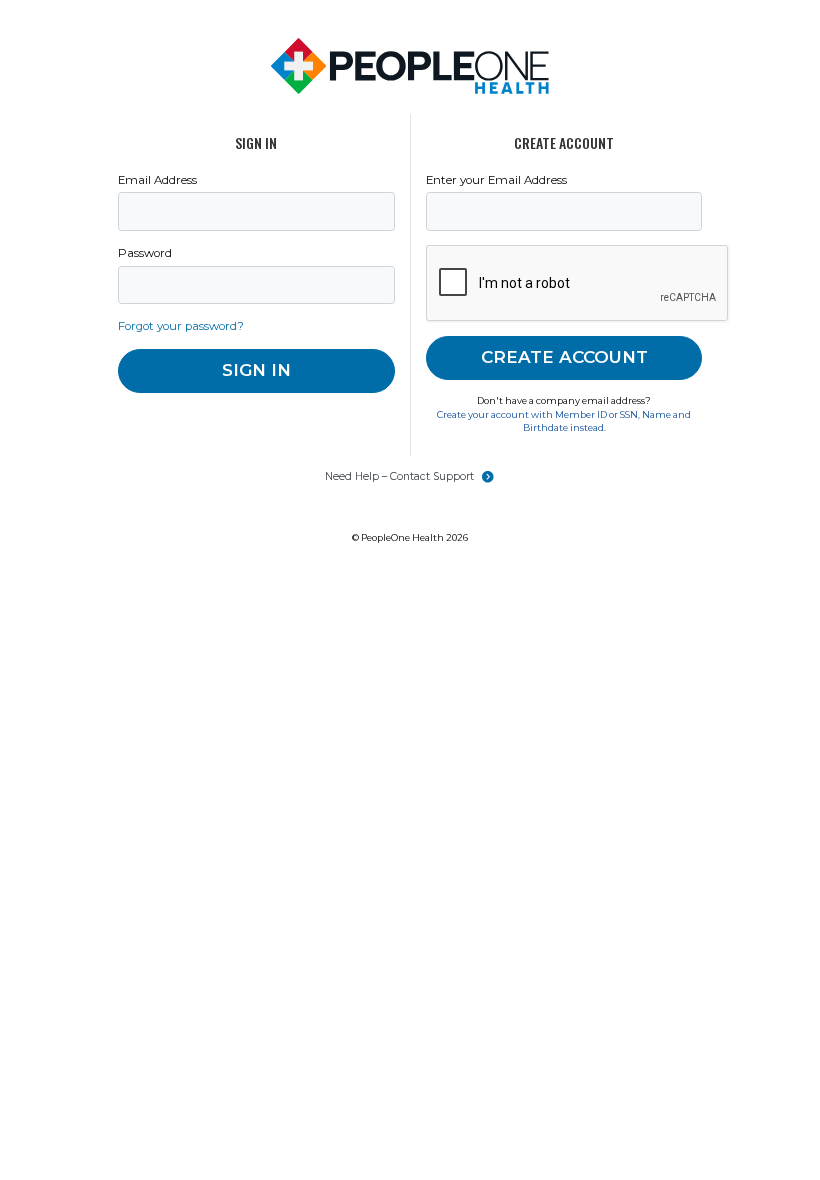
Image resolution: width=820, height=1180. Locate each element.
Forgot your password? (181, 326)
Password (145, 253)
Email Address (157, 180)
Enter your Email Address (496, 180)
